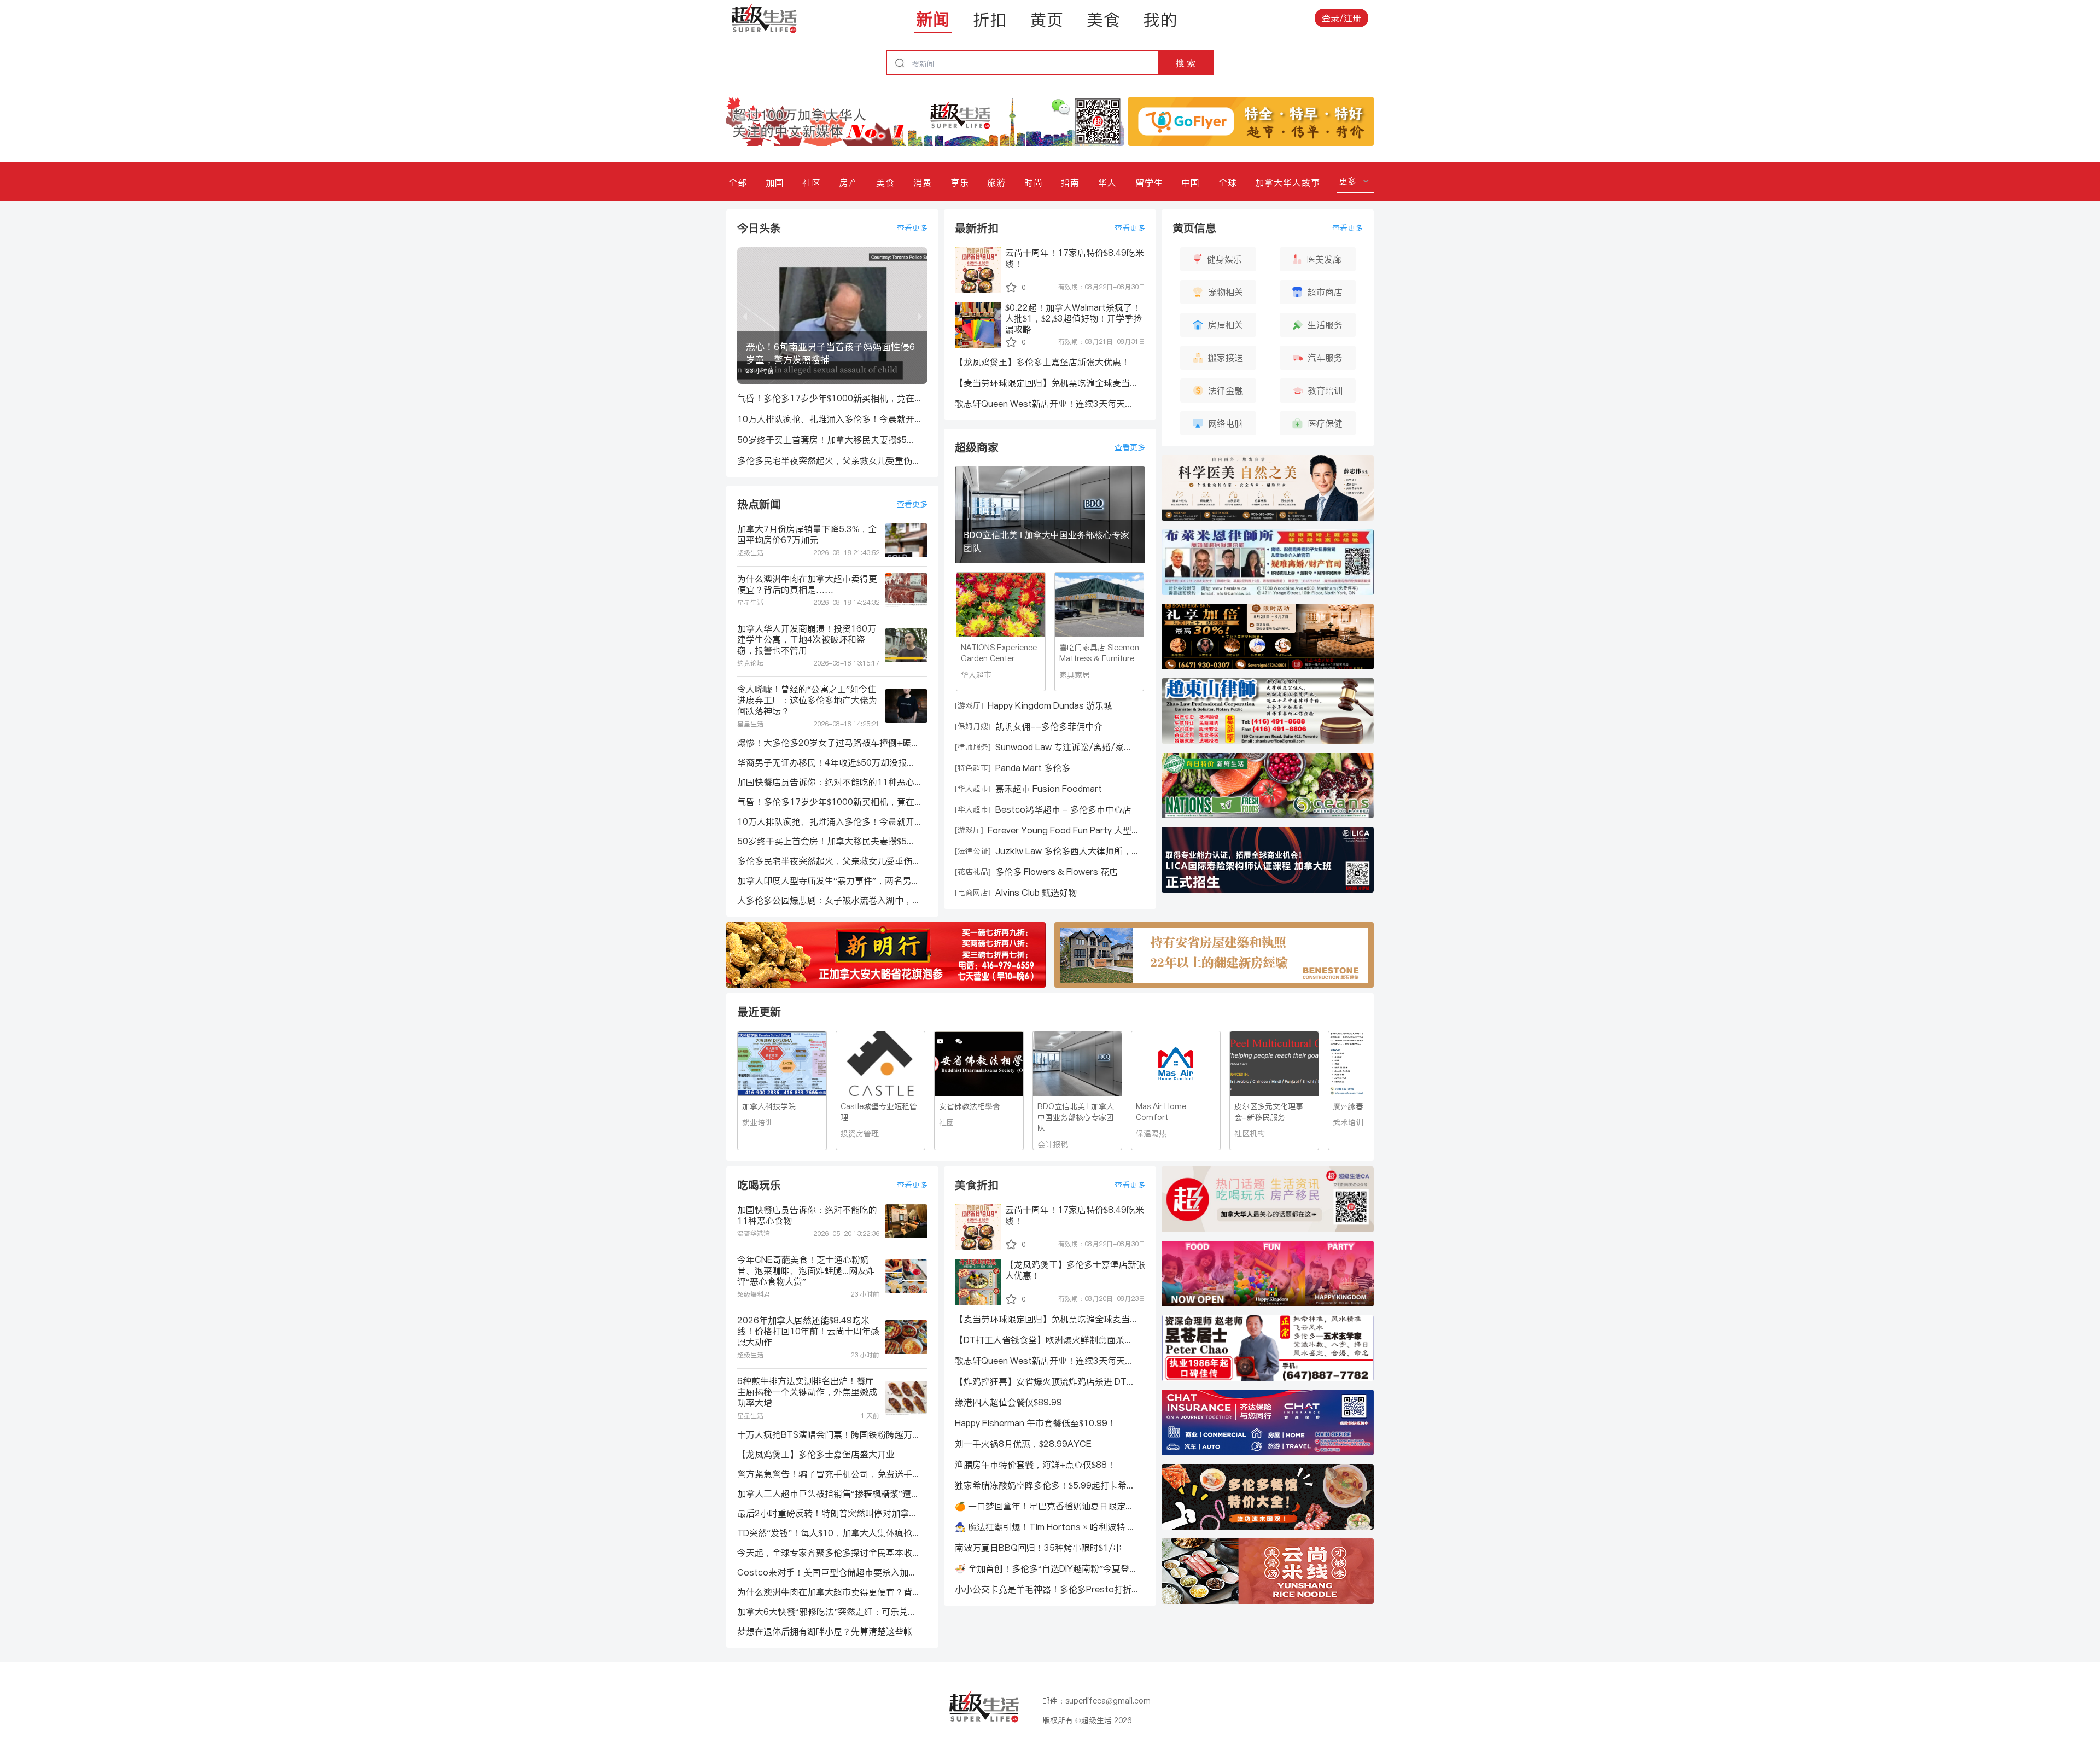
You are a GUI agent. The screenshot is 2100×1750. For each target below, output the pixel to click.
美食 (1104, 20)
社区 (812, 183)
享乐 (960, 183)
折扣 (990, 20)
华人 (1107, 183)
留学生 (1149, 183)
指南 (1070, 183)
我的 (1160, 20)
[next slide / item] (920, 316)
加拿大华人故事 (1288, 183)
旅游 (996, 183)
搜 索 (1186, 63)
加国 (775, 183)
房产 (849, 183)
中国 (1191, 183)
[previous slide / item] (745, 316)
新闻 (933, 19)
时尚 (1034, 183)
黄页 (1047, 20)
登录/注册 (1341, 18)
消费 (923, 183)
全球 (1228, 183)
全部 (738, 183)
